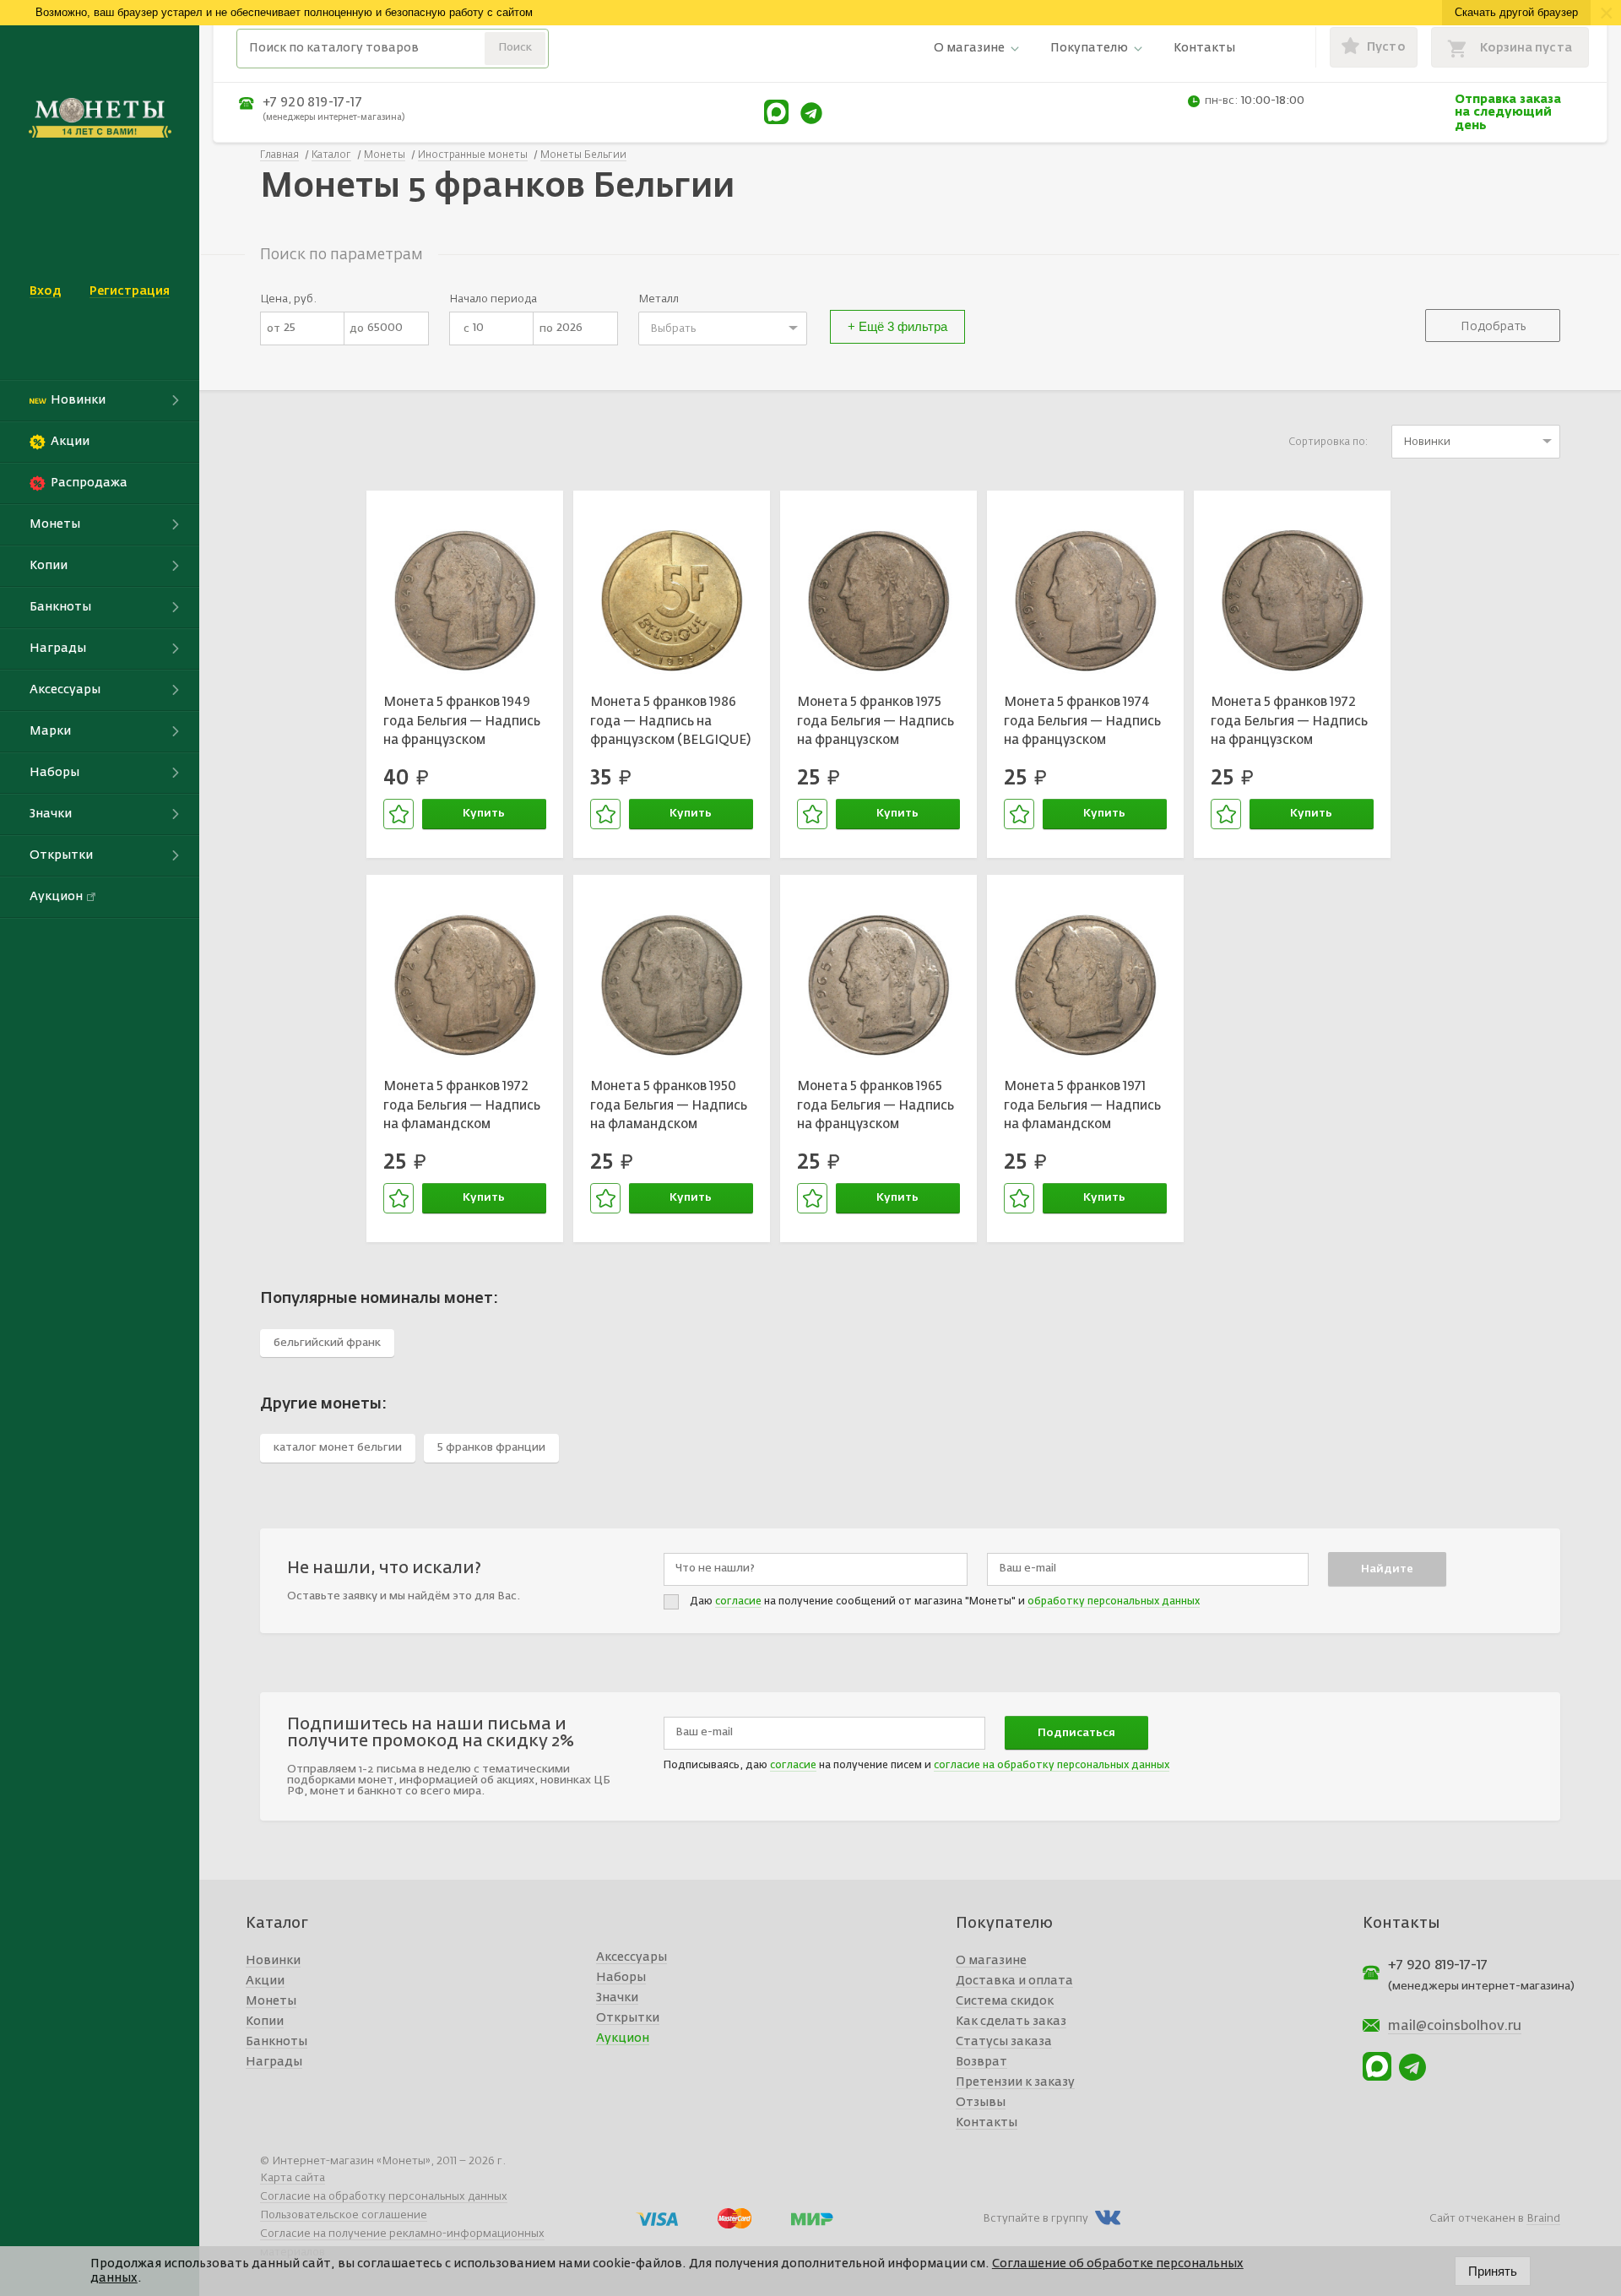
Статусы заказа (1004, 2042)
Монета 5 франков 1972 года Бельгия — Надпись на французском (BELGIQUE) (1289, 724)
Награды (274, 2062)
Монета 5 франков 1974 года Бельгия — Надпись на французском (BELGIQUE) (1082, 724)
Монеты (271, 2001)
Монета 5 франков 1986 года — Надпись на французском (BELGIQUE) (670, 721)
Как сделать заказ (1011, 2022)
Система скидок (1005, 2001)
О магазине (969, 48)
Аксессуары (632, 1957)
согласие (738, 1602)
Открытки (628, 2018)
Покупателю (1089, 48)
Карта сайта (293, 2178)
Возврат (981, 2062)
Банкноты (276, 2042)
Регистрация (130, 291)
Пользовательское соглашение (344, 2215)
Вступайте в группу (1035, 2219)
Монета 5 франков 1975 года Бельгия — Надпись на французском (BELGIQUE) (876, 724)
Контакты (1204, 48)
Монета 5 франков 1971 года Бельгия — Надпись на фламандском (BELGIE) (1082, 1108)
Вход (45, 291)
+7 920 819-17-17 (312, 103)
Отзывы (981, 2103)
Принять (1493, 2271)
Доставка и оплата (1014, 1981)
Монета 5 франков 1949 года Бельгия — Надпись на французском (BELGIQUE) (462, 724)
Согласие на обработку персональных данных (384, 2197)
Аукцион (623, 2038)
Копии (265, 2022)
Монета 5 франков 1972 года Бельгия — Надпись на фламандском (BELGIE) (462, 1108)
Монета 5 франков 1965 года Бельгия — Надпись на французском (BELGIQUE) (876, 1108)
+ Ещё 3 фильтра (897, 326)
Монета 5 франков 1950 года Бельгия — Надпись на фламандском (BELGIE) (669, 1108)
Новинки (273, 1961)
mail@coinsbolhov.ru (1455, 2027)
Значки (617, 1998)
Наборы (621, 1978)
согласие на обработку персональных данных (1052, 1766)
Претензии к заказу (1015, 2082)
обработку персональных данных (1114, 1602)
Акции (265, 1981)
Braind (1543, 2219)
